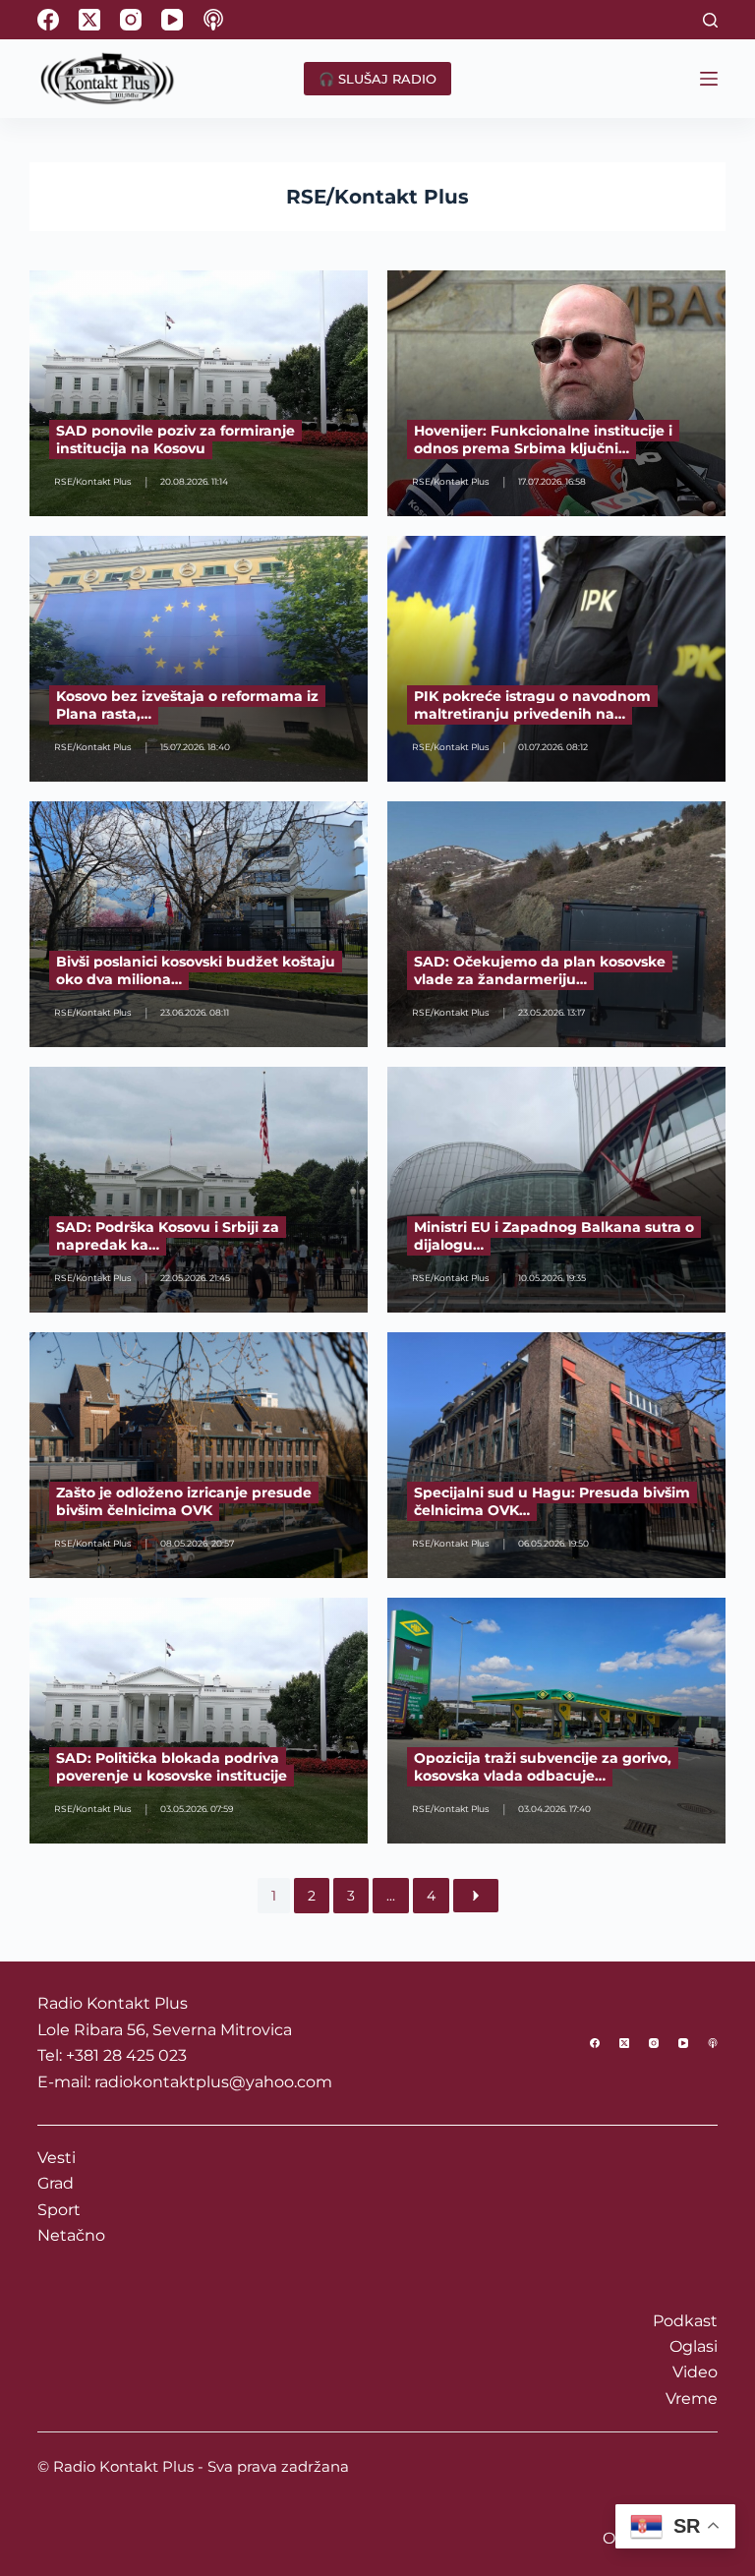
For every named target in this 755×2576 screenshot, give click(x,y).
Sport (59, 2210)
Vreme (692, 2399)
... (391, 1896)
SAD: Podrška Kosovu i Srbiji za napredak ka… (168, 1236)
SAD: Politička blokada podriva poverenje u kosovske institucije (172, 1767)
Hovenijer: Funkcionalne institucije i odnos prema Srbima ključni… (543, 439)
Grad (56, 2183)
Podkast (685, 2321)
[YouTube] (172, 20)
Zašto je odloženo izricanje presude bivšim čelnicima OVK (184, 1501)
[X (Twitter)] (89, 20)
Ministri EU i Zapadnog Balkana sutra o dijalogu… (554, 1236)
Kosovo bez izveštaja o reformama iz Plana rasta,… (187, 705)
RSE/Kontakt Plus (377, 197)
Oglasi (694, 2346)
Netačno (71, 2235)
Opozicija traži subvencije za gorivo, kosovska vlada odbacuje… (543, 1767)
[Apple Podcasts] (213, 20)
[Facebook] (48, 20)
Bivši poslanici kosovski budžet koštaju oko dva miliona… (196, 970)
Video (695, 2372)
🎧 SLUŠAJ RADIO (377, 79)
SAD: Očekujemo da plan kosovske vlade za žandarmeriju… (540, 970)
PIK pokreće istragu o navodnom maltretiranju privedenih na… (532, 705)
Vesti (57, 2158)
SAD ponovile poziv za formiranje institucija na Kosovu (175, 439)
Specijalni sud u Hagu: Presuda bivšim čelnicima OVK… (552, 1501)
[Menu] (709, 79)
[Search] (710, 20)
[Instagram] (131, 20)
